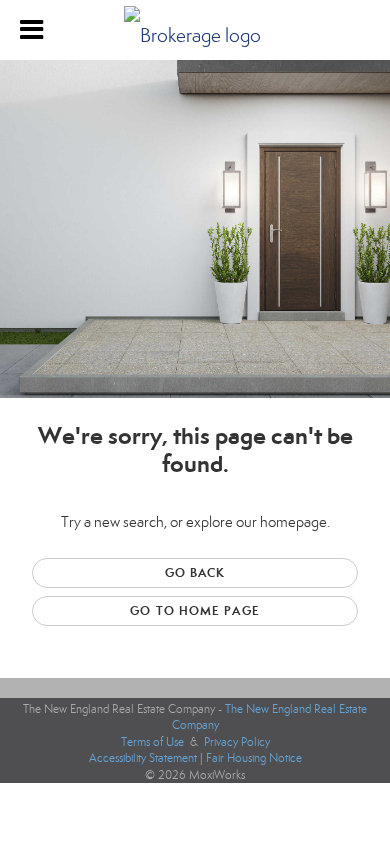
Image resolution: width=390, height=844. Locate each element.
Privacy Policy (237, 742)
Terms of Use (152, 742)
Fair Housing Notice (254, 758)
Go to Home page (195, 610)
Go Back (195, 572)
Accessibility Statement (143, 758)
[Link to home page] (195, 30)
